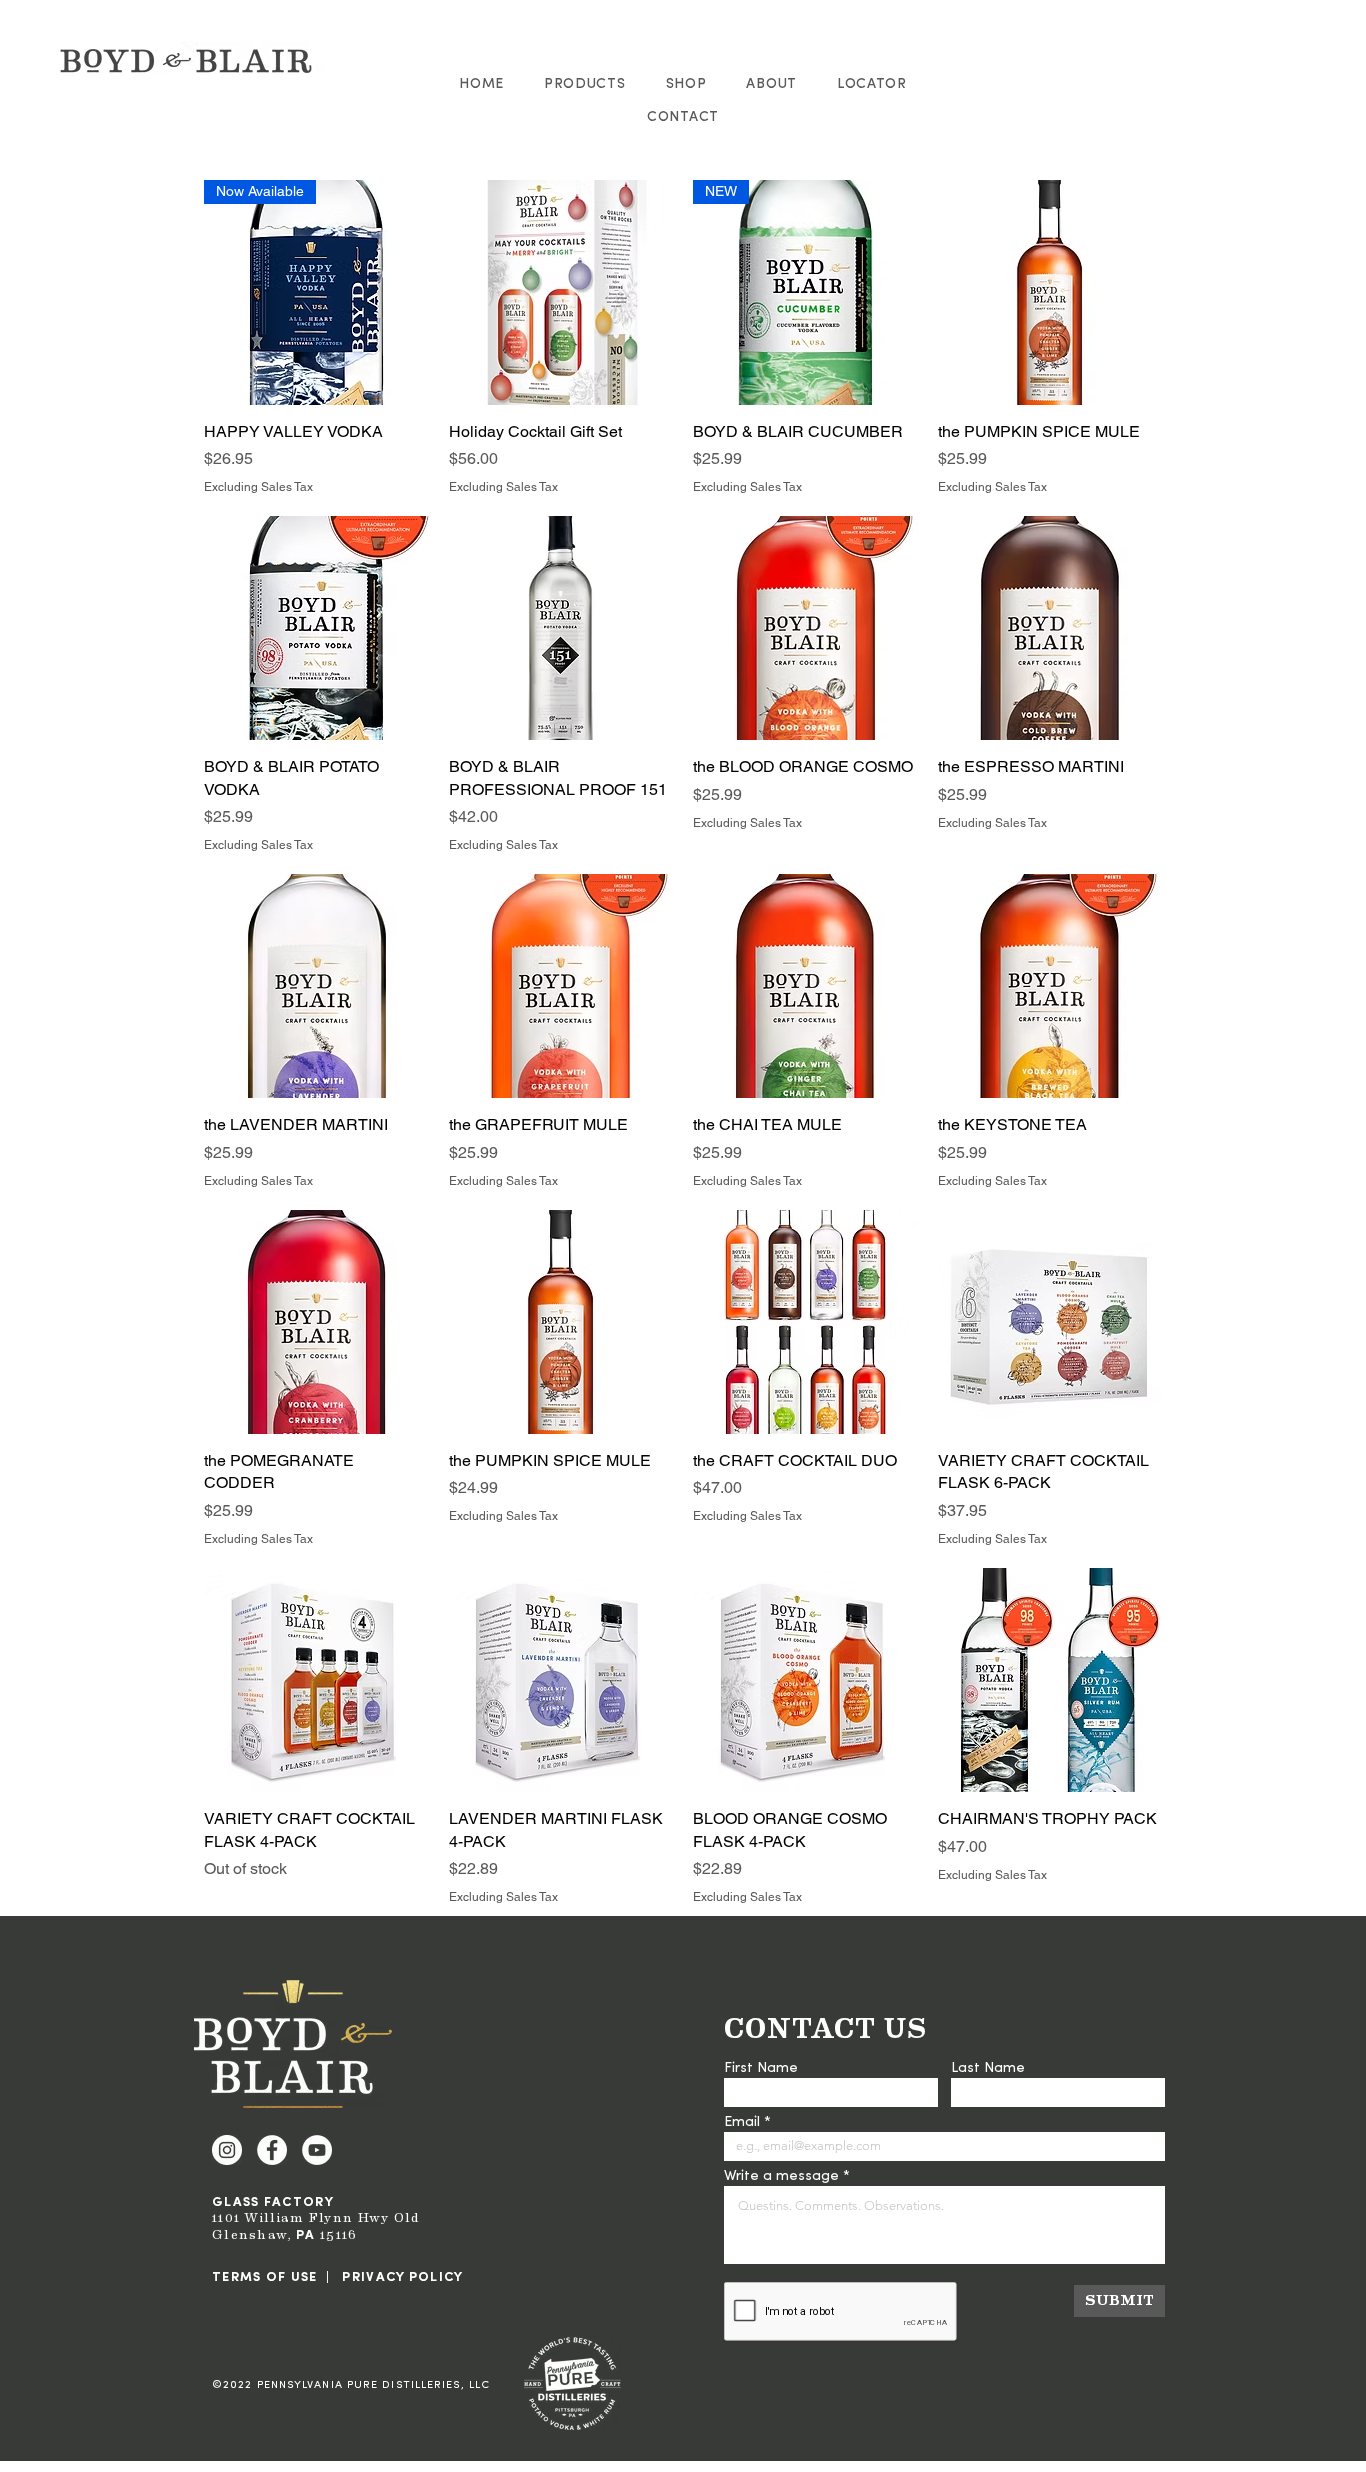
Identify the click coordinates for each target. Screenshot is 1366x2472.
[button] (585, 84)
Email (742, 2123)
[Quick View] (561, 292)
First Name (761, 2069)
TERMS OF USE (265, 2277)
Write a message (781, 2177)
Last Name (988, 2069)
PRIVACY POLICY (402, 2277)
